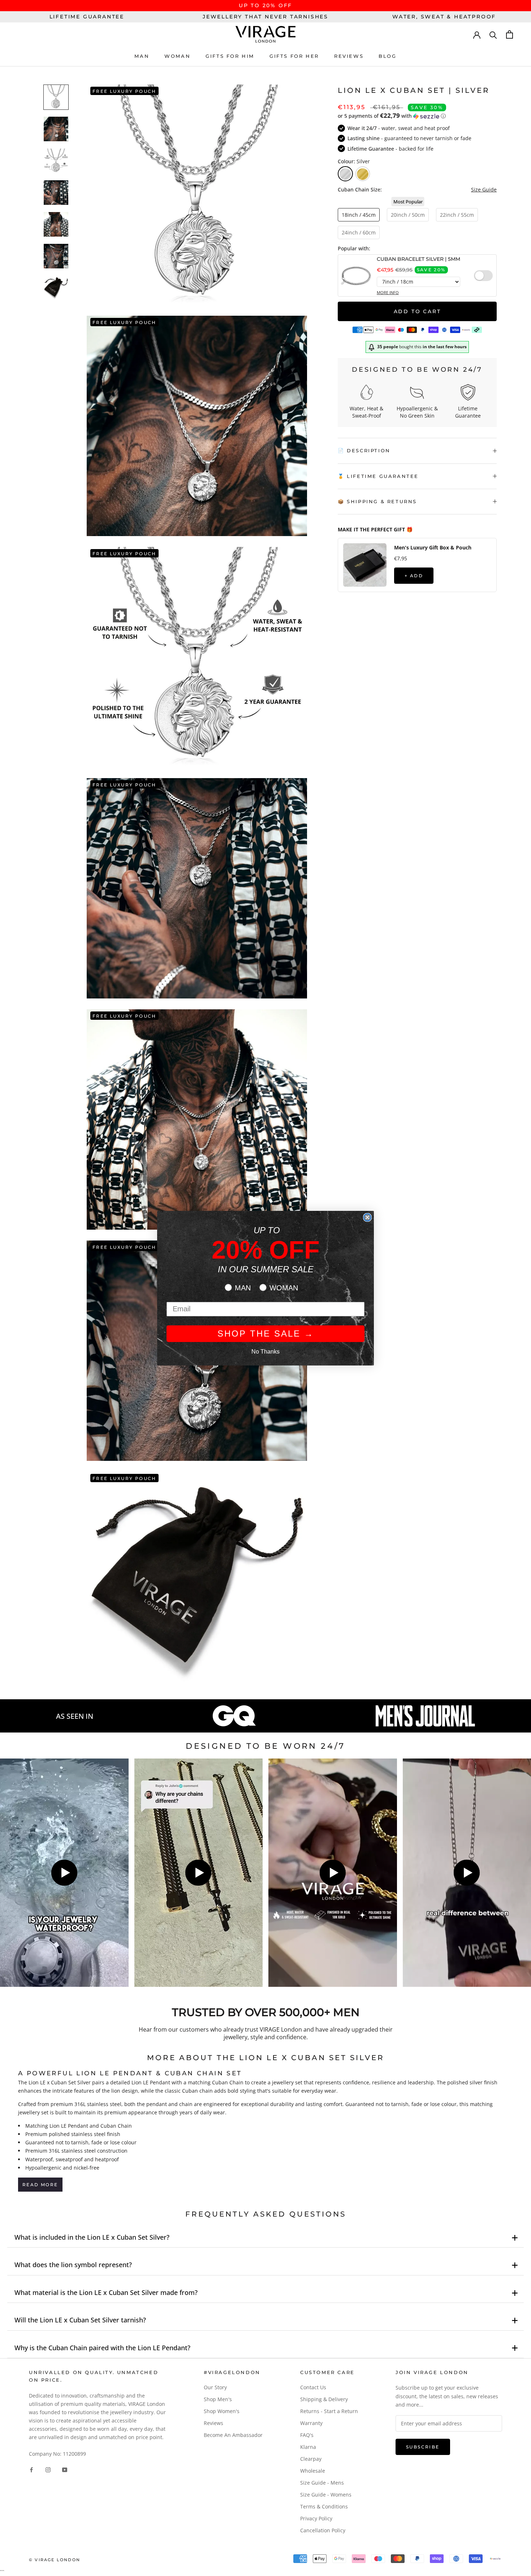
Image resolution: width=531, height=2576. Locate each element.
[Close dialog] (367, 1217)
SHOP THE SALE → (266, 1334)
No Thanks (265, 1352)
